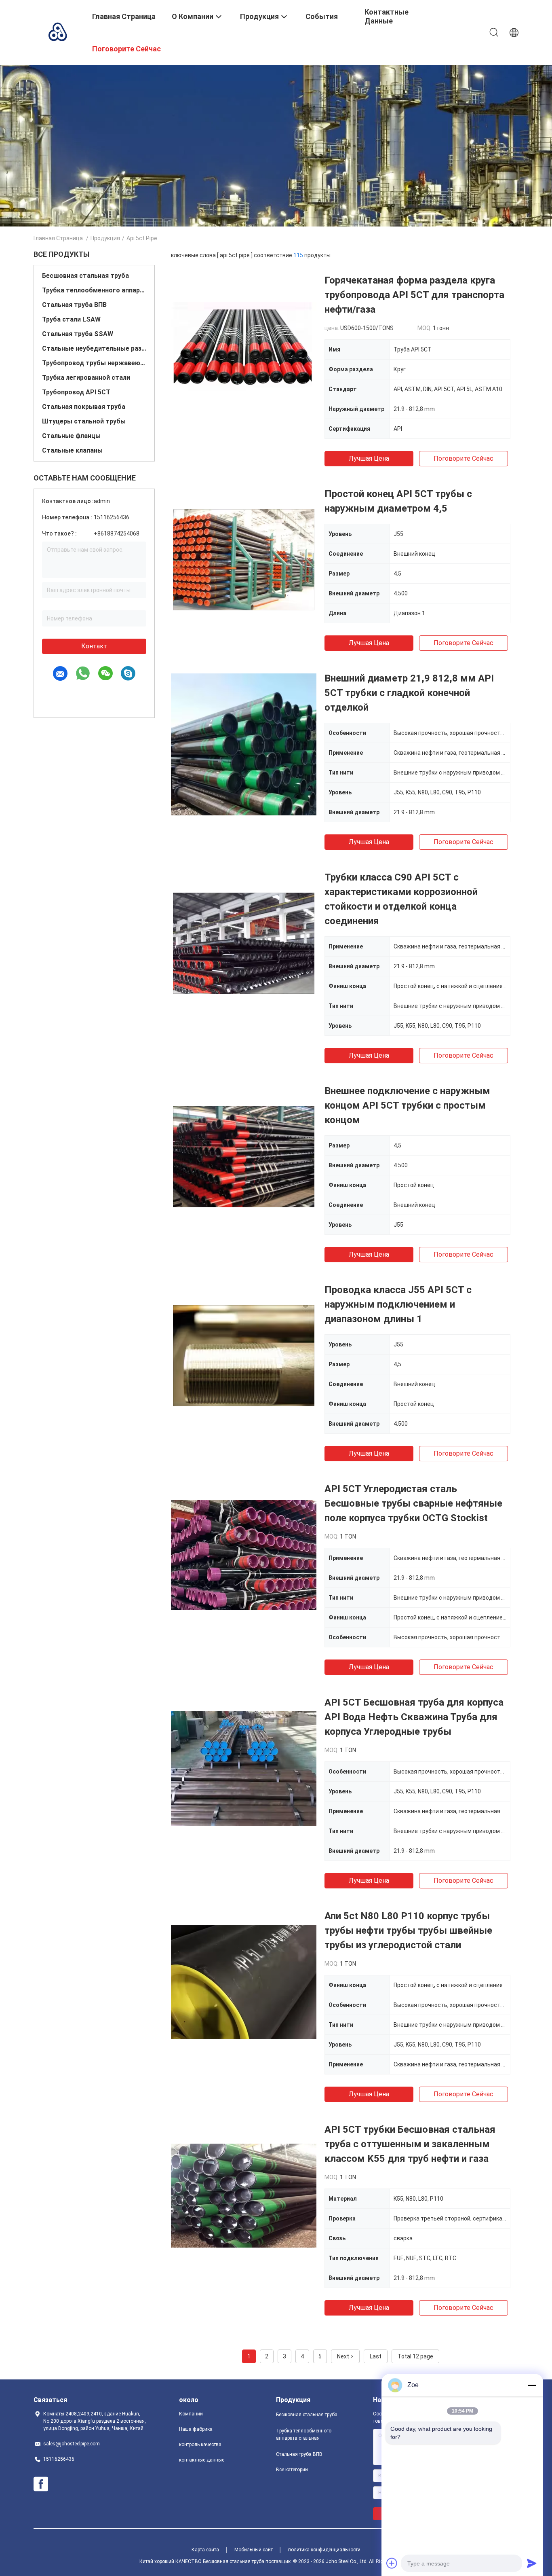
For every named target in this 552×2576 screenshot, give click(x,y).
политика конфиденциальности (324, 2550)
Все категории (292, 2470)
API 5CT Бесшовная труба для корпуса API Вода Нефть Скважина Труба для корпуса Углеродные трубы (414, 1717)
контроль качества (200, 2445)
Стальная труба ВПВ (74, 305)
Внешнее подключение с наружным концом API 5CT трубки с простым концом (407, 1105)
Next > (345, 2356)
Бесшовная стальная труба (85, 276)
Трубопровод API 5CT (76, 392)
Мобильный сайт (254, 2550)
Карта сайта (205, 2550)
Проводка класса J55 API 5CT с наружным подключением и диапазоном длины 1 (398, 1304)
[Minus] (532, 2385)
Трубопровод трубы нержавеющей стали (94, 363)
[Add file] (392, 2563)
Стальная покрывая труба (84, 407)
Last (376, 2356)
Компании (191, 2414)
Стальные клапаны (72, 450)
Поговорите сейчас (464, 458)
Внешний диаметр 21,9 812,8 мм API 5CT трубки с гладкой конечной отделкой (409, 693)
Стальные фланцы (71, 436)
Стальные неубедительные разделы (94, 348)
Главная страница (58, 238)
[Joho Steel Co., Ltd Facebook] (41, 2484)
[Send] (532, 2563)
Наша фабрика (196, 2429)
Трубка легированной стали (86, 378)
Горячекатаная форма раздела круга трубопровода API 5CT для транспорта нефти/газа (414, 295)
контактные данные (202, 2460)
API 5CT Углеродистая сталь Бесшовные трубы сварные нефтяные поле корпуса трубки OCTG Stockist (413, 1503)
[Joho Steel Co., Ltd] (58, 32)
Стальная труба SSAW (78, 334)
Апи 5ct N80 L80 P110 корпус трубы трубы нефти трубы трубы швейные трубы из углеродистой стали (408, 1930)
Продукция (105, 238)
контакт (94, 646)
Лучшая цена (369, 458)
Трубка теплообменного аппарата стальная (94, 290)
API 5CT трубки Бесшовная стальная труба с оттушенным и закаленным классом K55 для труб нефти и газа (410, 2144)
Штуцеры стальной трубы (84, 421)
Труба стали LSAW (71, 319)
